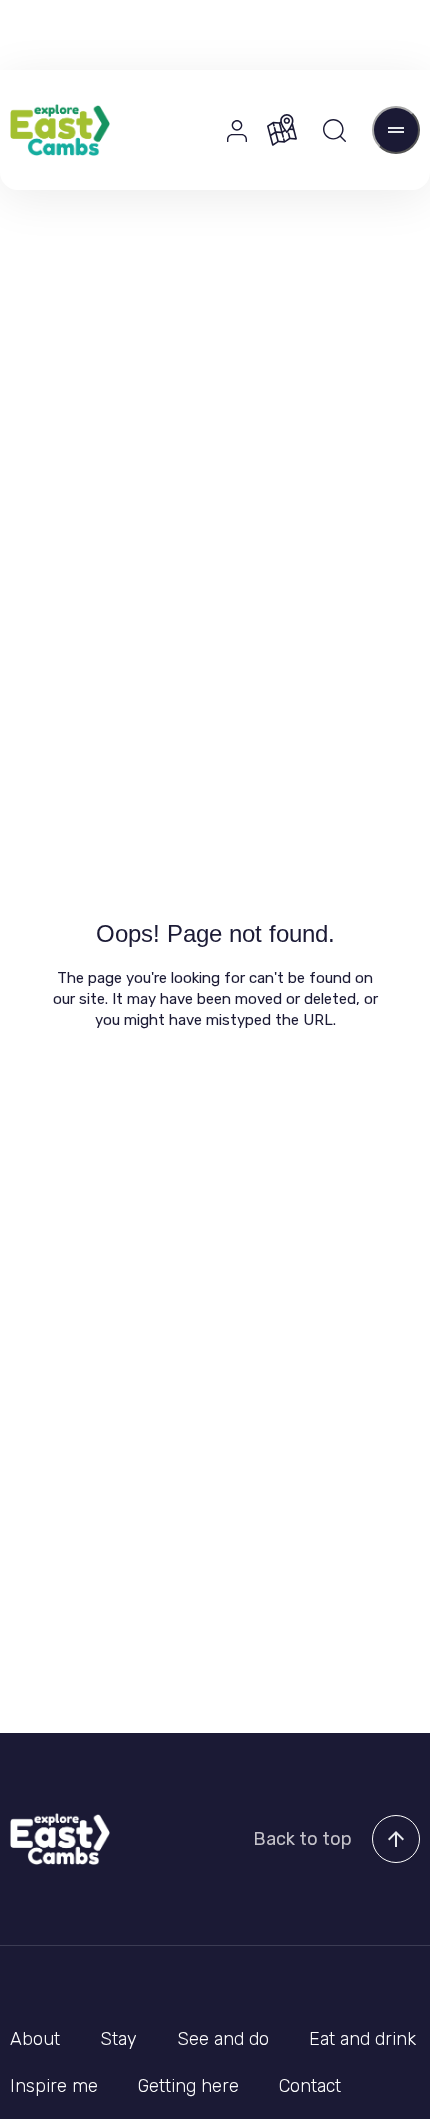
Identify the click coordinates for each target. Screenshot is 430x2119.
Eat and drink (362, 2039)
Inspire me (54, 2086)
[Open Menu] (396, 130)
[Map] (282, 130)
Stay (118, 2039)
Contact (310, 2086)
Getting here (188, 2086)
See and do (223, 2039)
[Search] (334, 130)
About (35, 2039)
